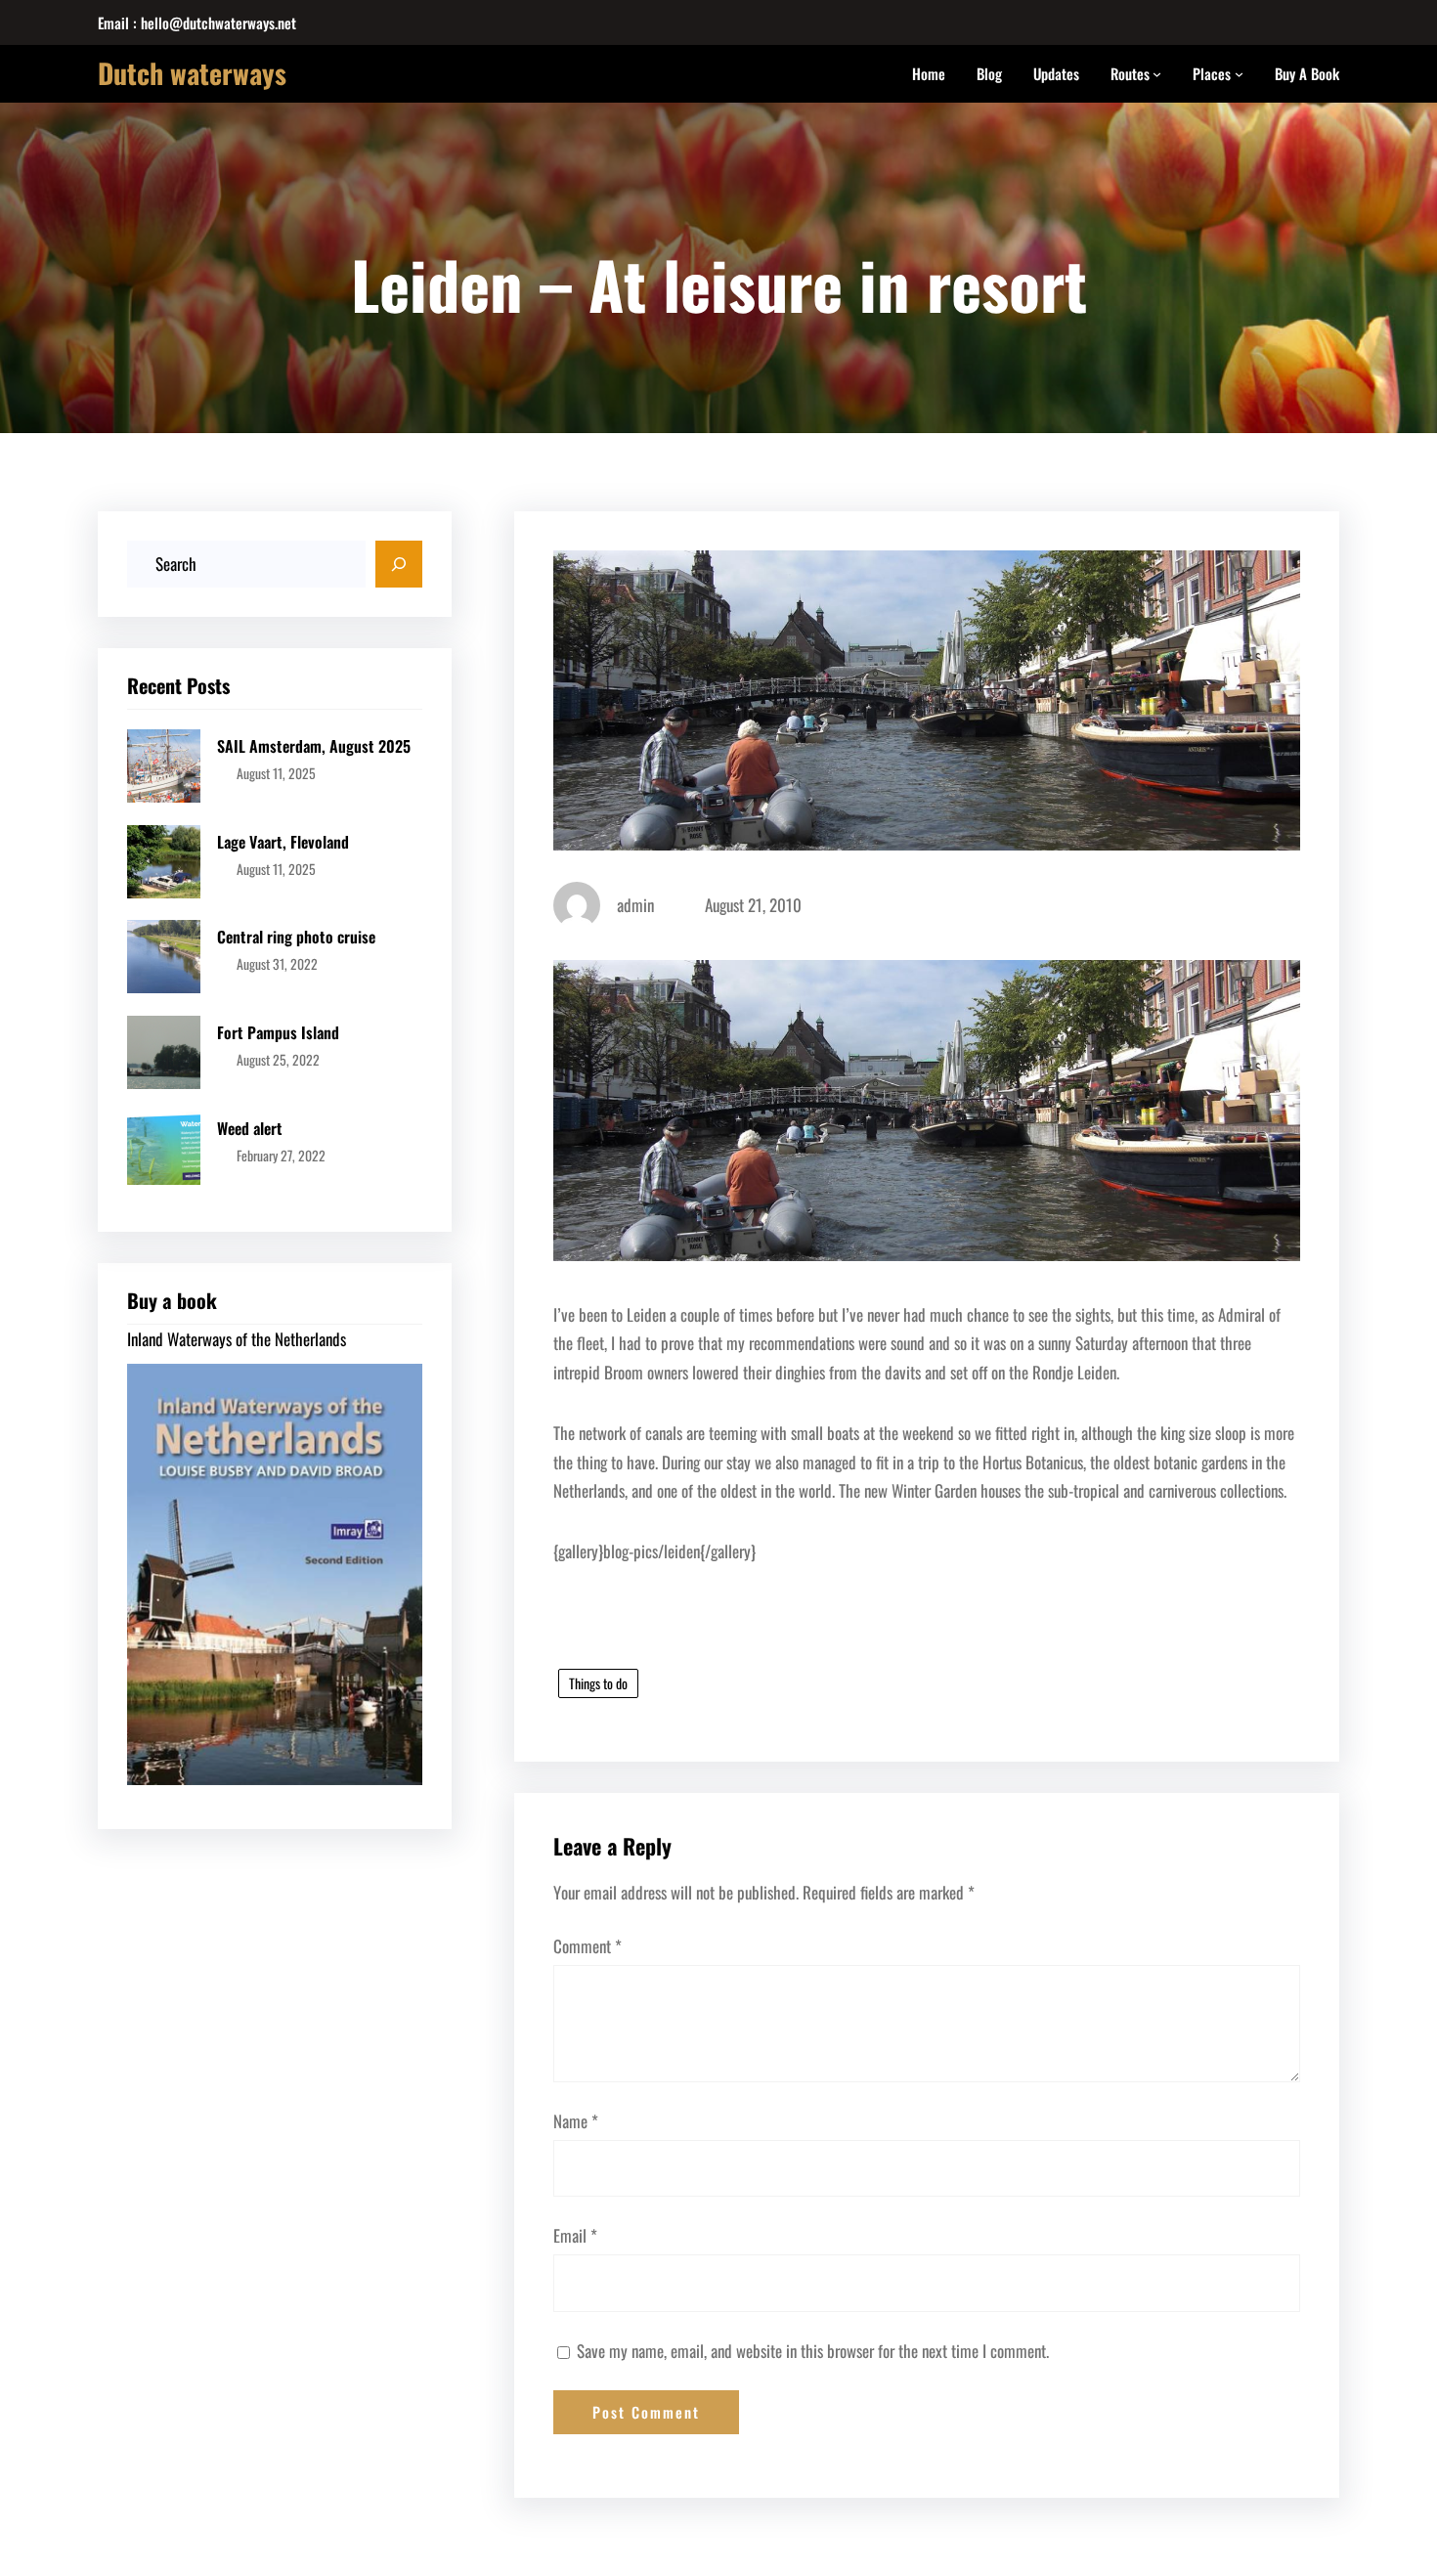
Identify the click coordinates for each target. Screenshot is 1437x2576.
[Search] (399, 564)
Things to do (598, 1683)
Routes (1130, 73)
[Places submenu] (1239, 74)
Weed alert (250, 1128)
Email (575, 2235)
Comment (588, 1946)
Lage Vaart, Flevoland (283, 842)
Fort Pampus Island (278, 1032)
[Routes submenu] (1157, 74)
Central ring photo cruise (296, 937)
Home (929, 73)
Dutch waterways (192, 73)
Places (1212, 73)
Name (576, 2121)
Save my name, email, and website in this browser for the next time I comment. (813, 2351)
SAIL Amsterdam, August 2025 (314, 746)
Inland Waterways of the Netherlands (237, 1339)
